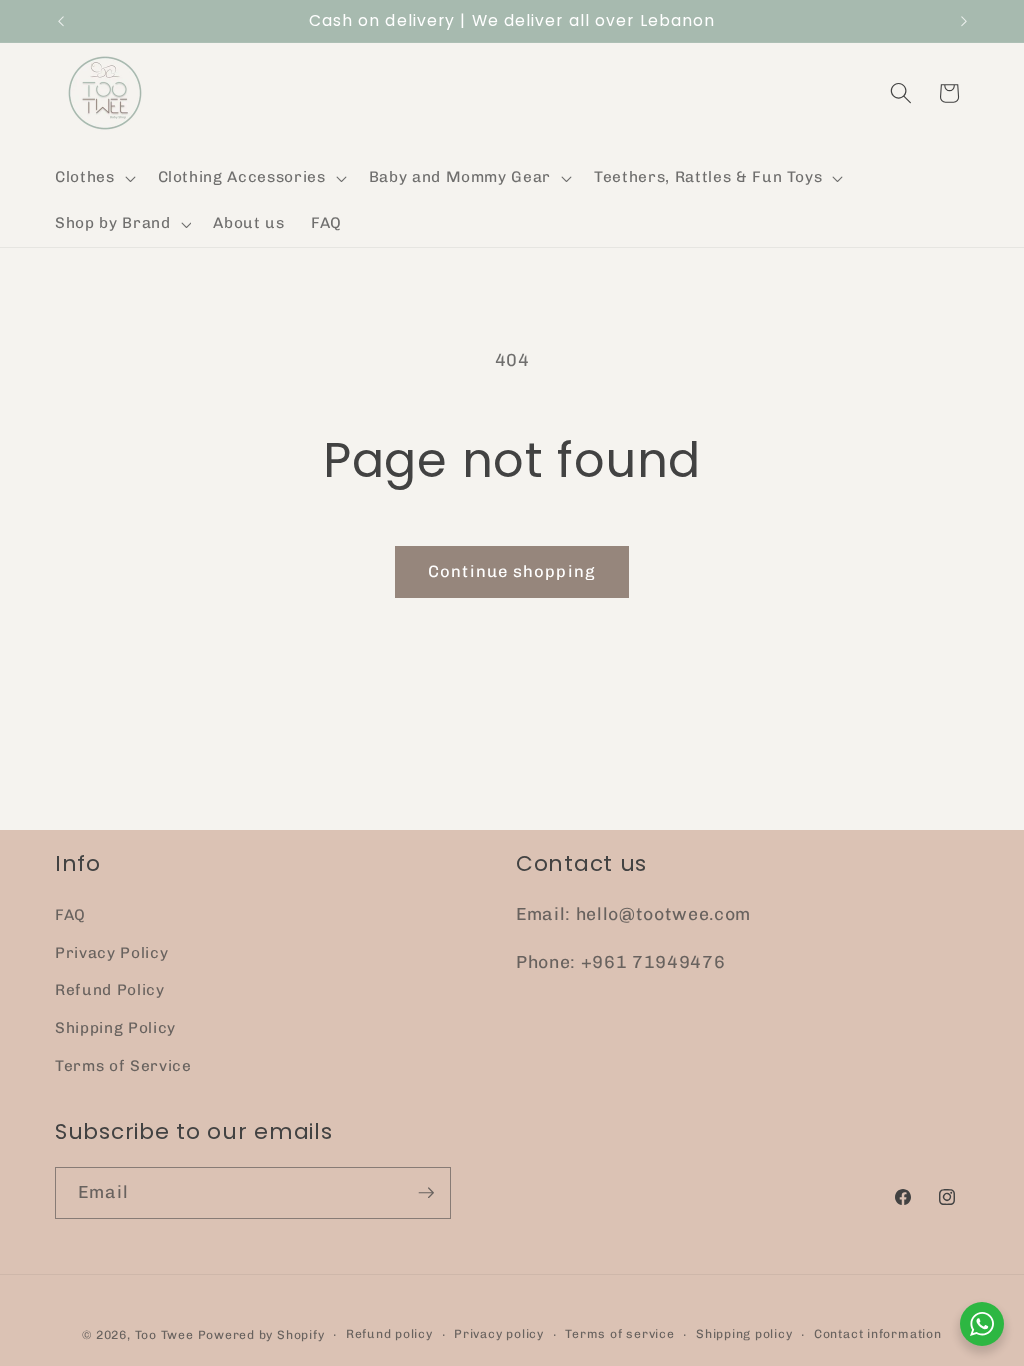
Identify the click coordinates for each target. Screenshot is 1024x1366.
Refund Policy (110, 990)
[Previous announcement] (61, 21)
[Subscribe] (426, 1193)
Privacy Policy (111, 953)
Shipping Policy (115, 1028)
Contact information (878, 1334)
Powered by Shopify (261, 1335)
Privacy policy (499, 1334)
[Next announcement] (964, 21)
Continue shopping (512, 571)
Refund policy (389, 1334)
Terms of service (619, 1334)
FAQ (70, 915)
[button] (93, 178)
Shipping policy (744, 1334)
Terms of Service (123, 1066)
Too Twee (164, 1335)
